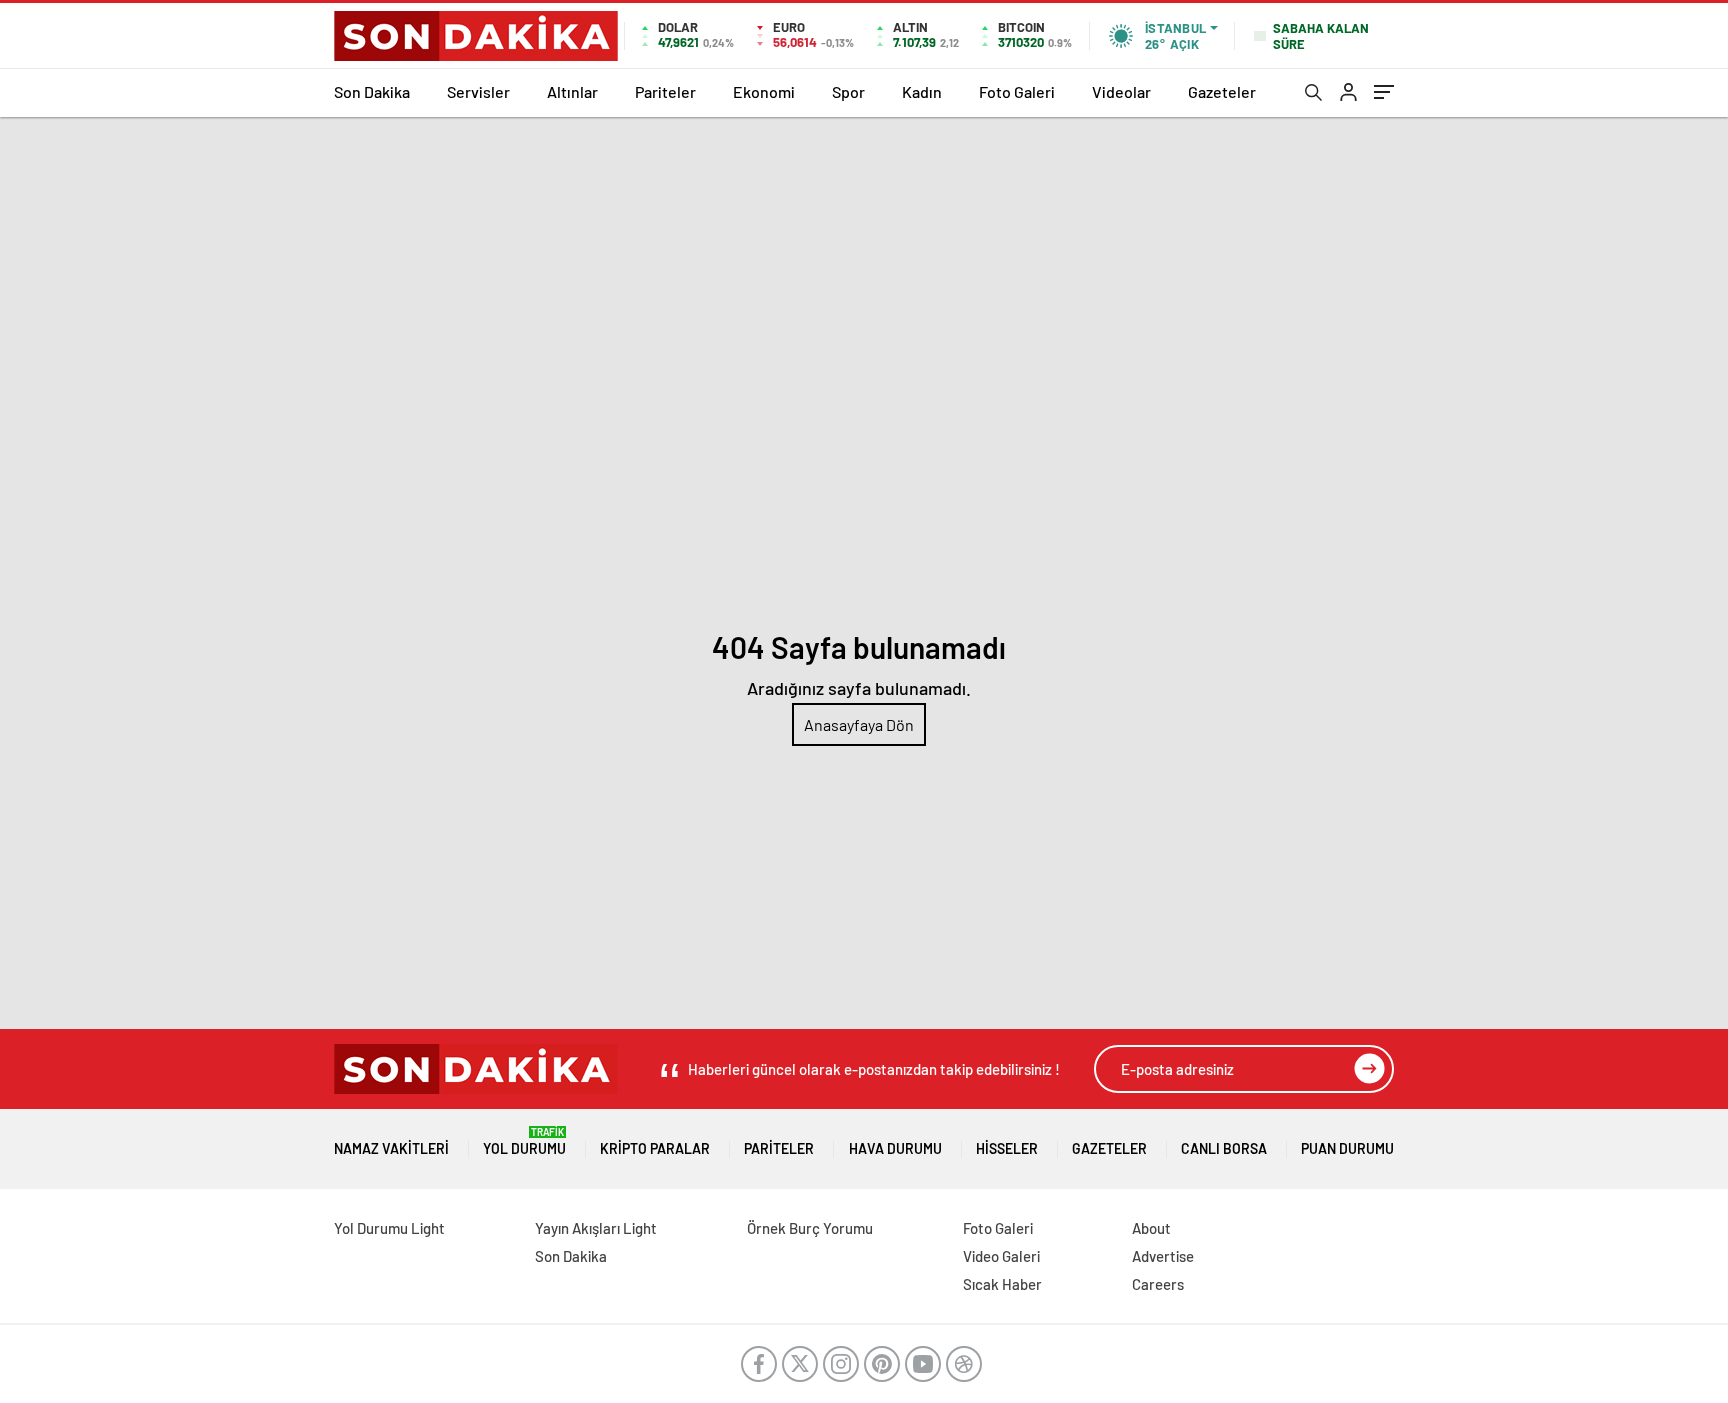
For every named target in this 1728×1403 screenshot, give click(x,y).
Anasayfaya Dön (859, 724)
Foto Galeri (1017, 91)
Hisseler (1007, 1148)
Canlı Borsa (1224, 1148)
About (1151, 1228)
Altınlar (572, 91)
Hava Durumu (895, 1148)
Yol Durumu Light (389, 1228)
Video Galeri (1001, 1256)
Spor (848, 91)
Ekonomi (764, 91)
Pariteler (665, 91)
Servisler (478, 91)
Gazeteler (1222, 91)
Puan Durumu (1347, 1148)
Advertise (1163, 1256)
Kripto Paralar (655, 1148)
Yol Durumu (524, 1141)
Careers (1158, 1284)
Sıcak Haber (1002, 1284)
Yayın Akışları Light (596, 1228)
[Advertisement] (864, 267)
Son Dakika (372, 91)
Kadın (922, 91)
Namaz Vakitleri (391, 1148)
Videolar (1121, 91)
